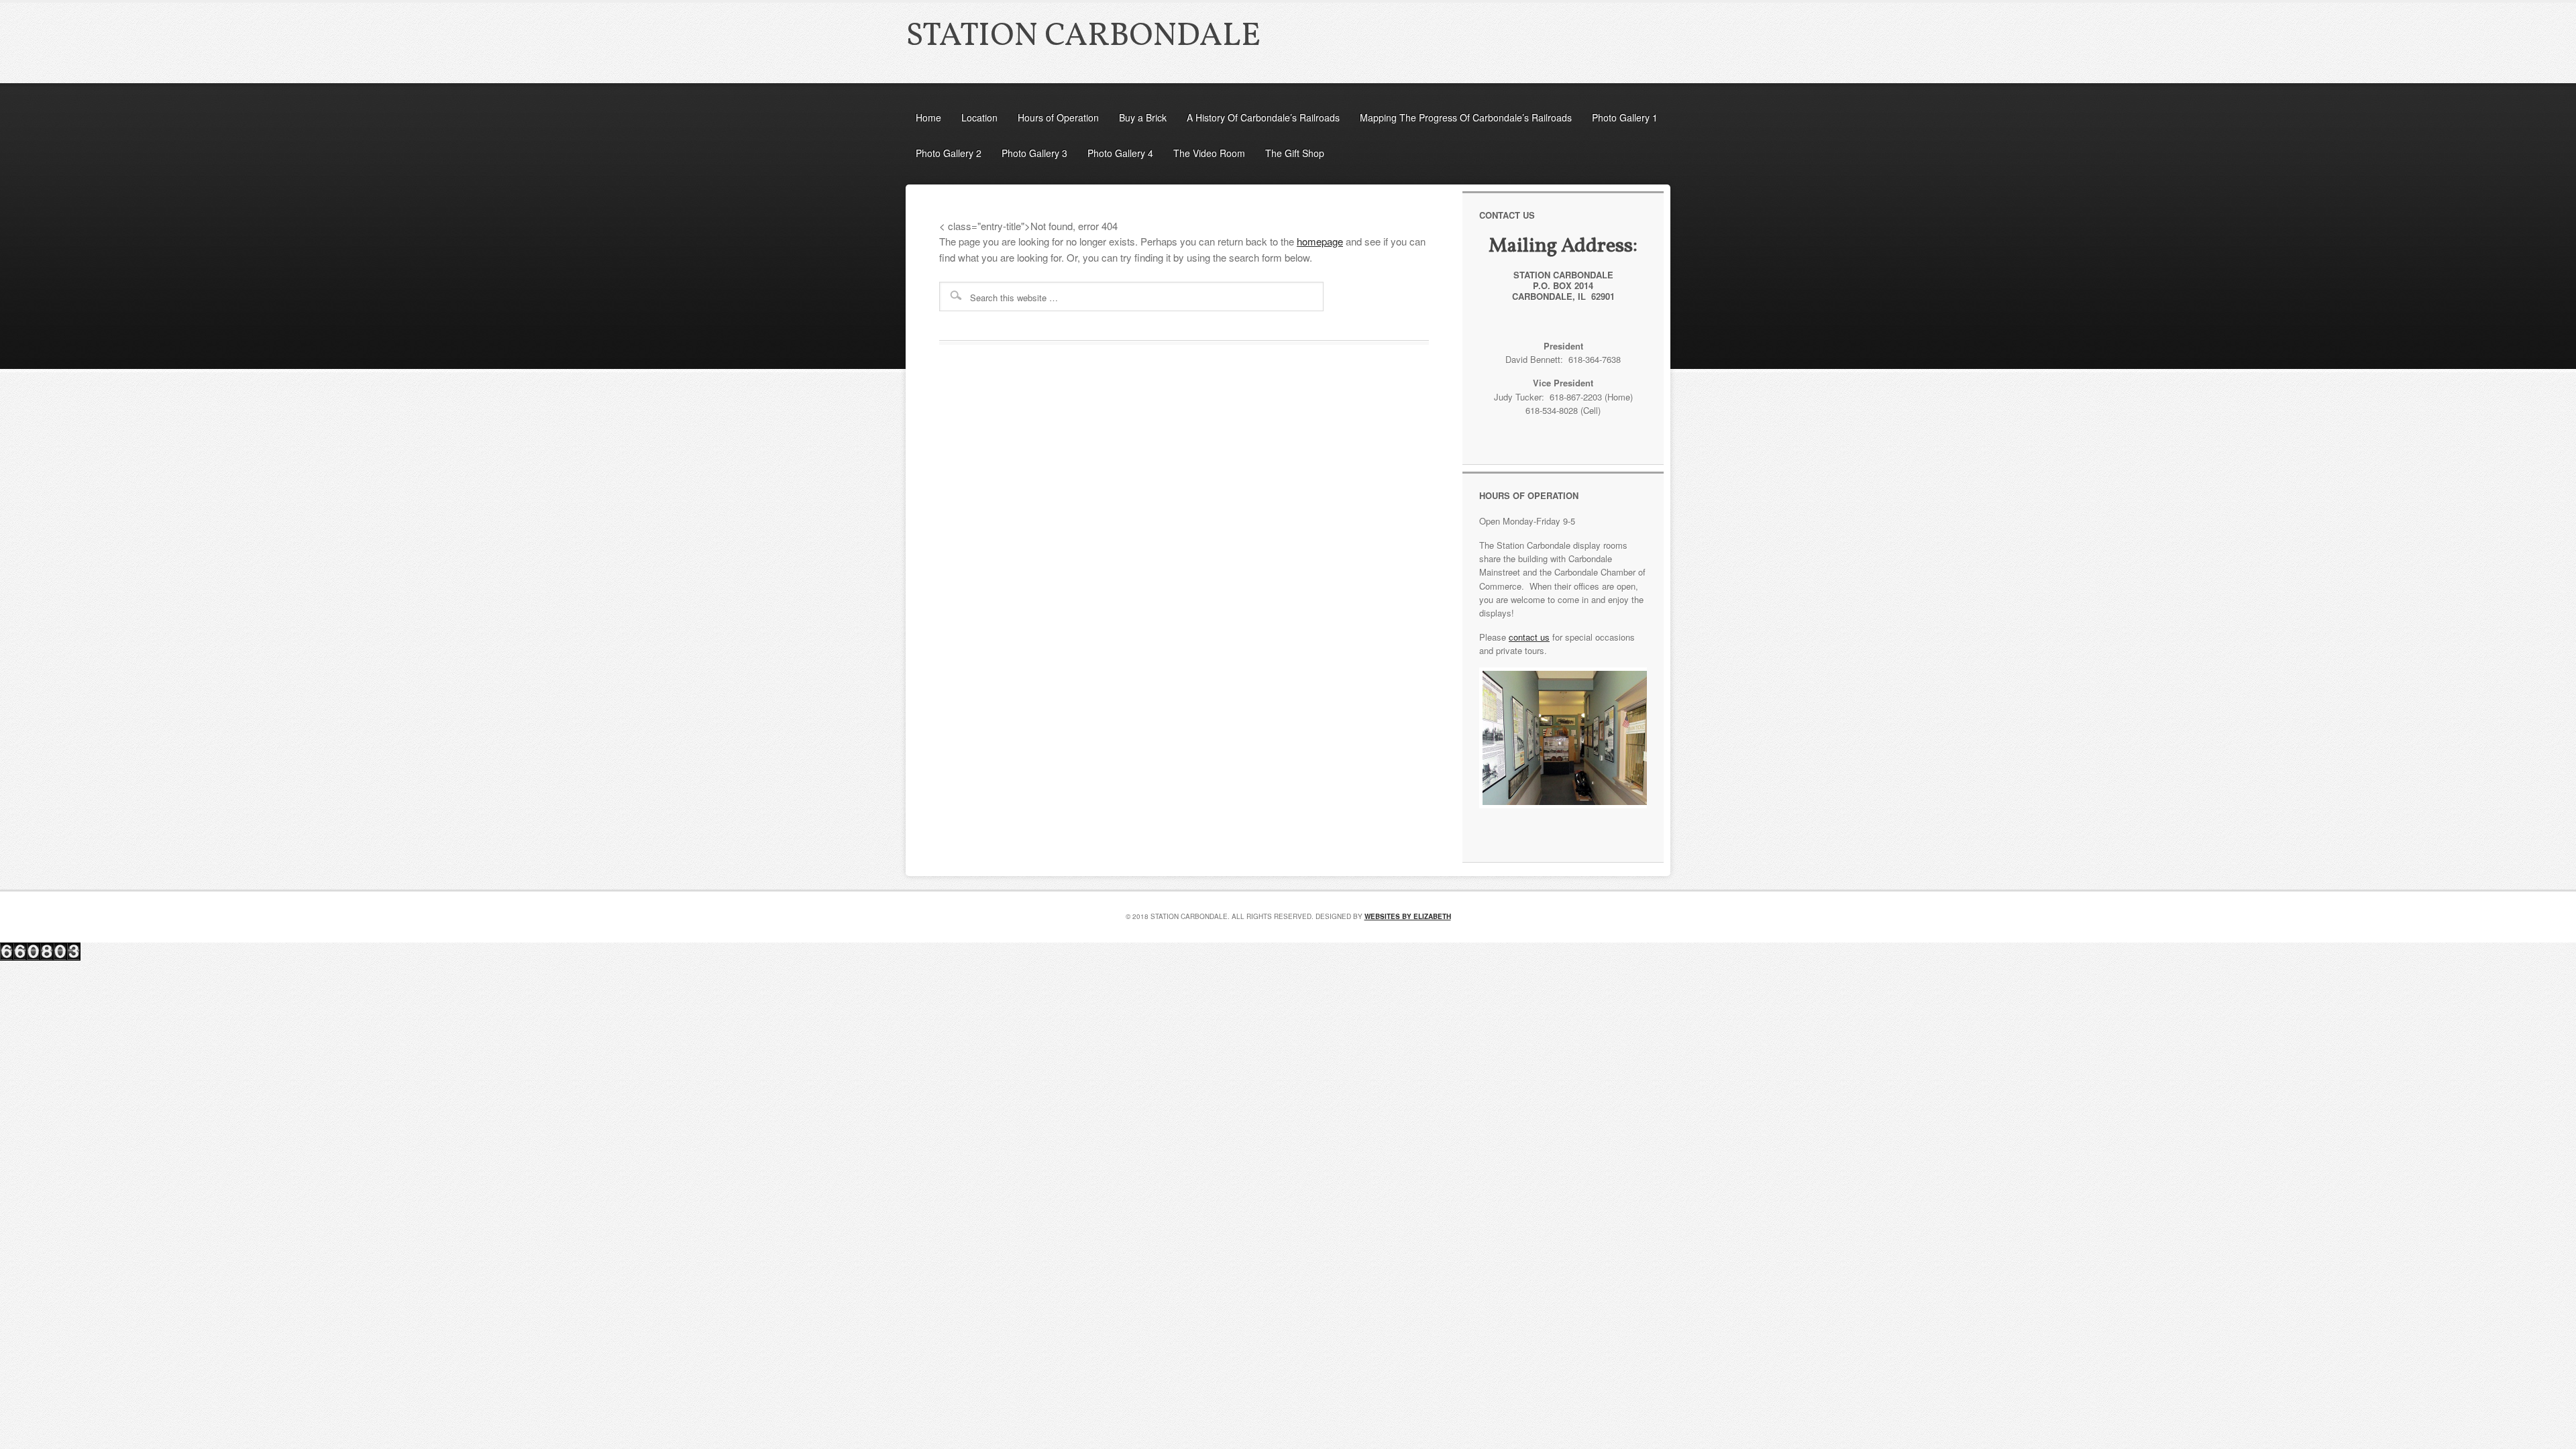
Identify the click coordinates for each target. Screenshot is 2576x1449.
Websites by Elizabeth (1408, 916)
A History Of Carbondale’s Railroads (1263, 117)
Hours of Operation (1058, 117)
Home (928, 117)
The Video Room (1209, 153)
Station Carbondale (1083, 37)
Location (979, 117)
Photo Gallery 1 (1625, 117)
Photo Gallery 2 (949, 153)
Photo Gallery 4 (1120, 153)
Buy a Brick (1143, 117)
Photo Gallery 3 (1034, 153)
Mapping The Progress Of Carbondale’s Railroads (1466, 117)
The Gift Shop (1295, 153)
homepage (1320, 241)
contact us (1529, 637)
